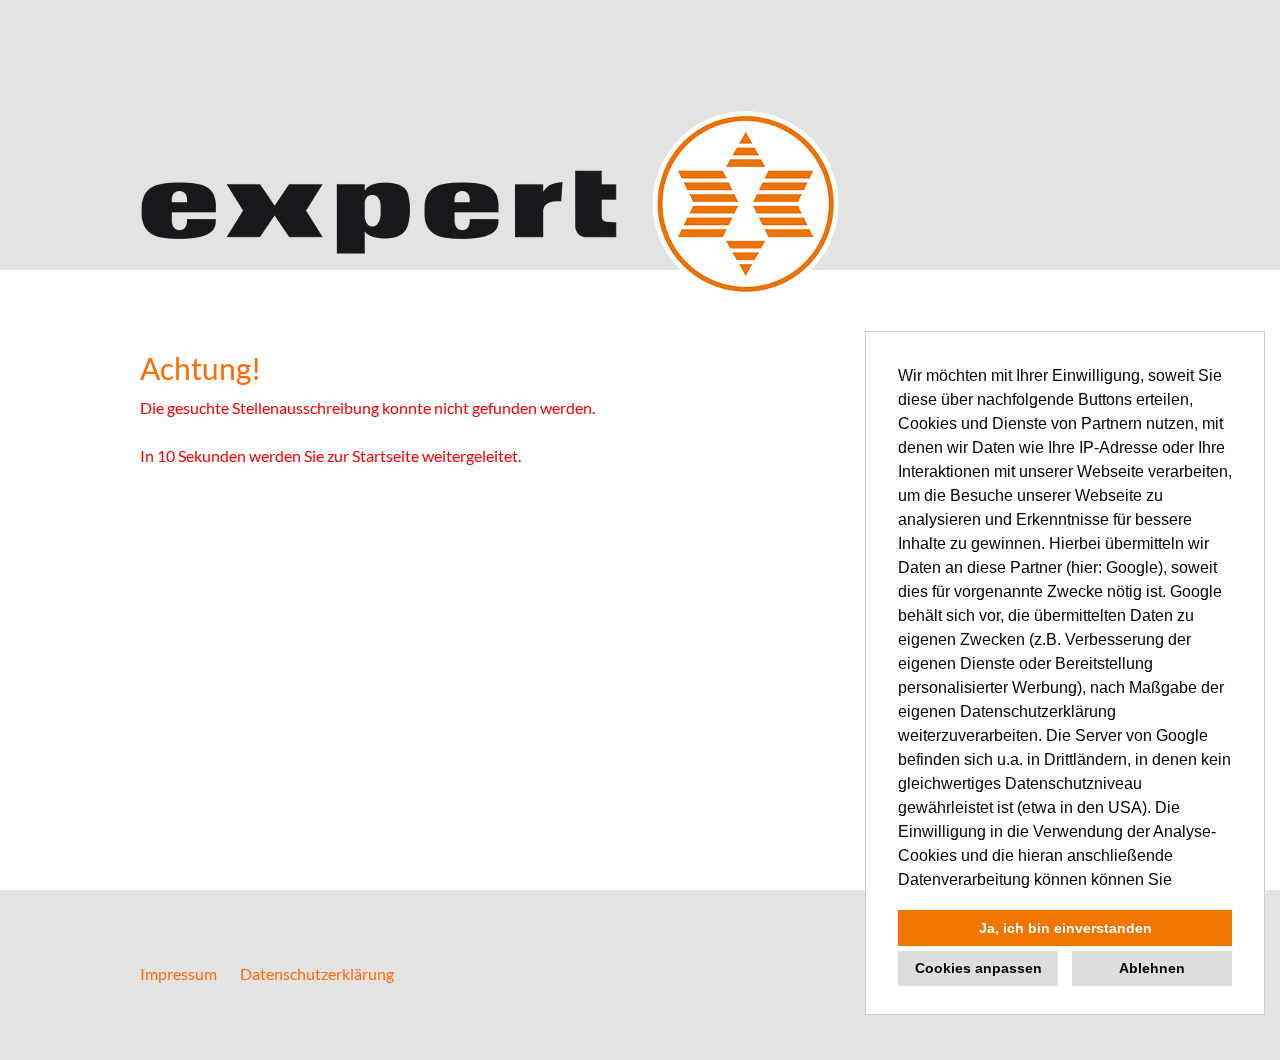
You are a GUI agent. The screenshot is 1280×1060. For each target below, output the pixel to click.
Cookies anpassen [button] (978, 968)
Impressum (178, 973)
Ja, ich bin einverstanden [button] (1065, 928)
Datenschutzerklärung (317, 973)
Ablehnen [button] (1152, 968)
